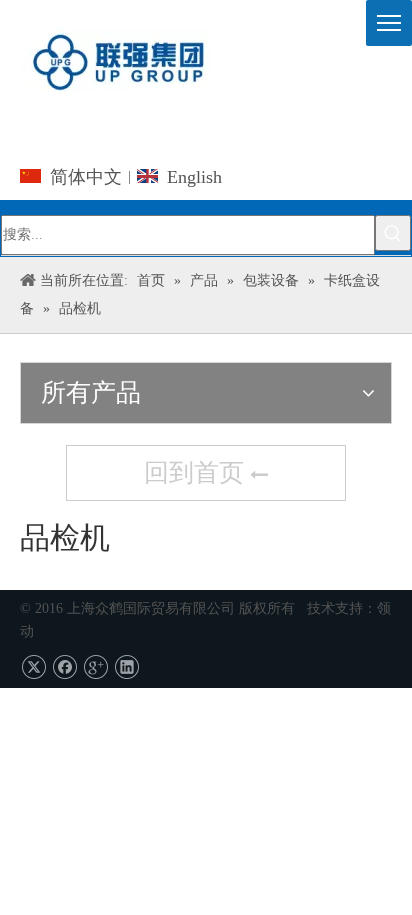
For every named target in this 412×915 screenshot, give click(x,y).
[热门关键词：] (393, 233)
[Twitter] (33, 667)
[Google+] (95, 667)
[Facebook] (64, 667)
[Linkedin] (126, 667)
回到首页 (197, 472)
